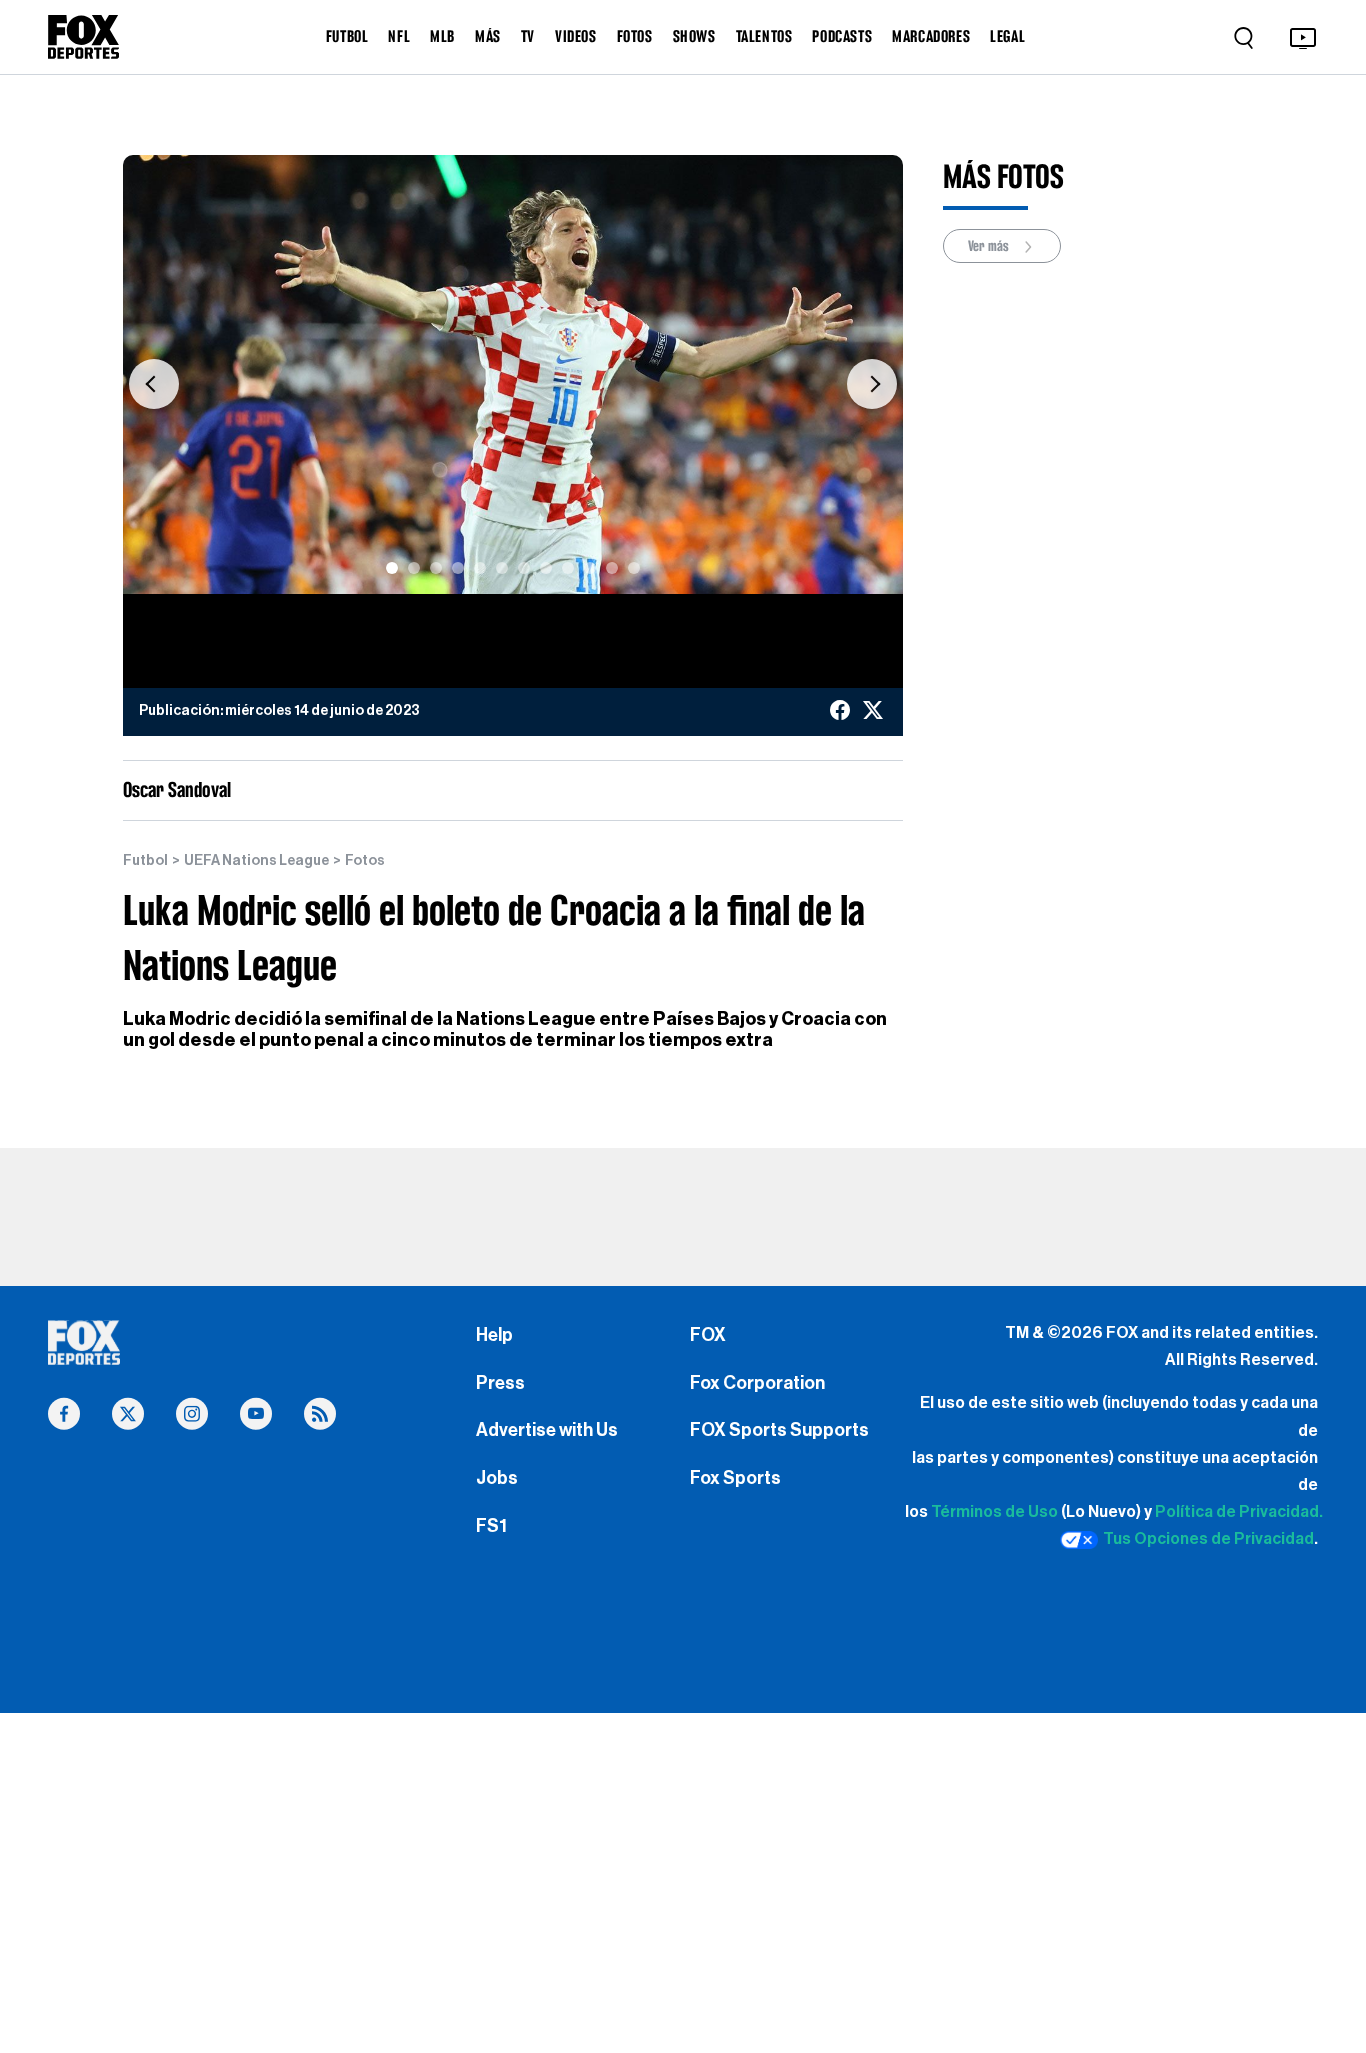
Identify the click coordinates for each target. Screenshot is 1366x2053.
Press (500, 1383)
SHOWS (694, 36)
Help (494, 1335)
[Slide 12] (634, 568)
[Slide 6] (502, 568)
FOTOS (635, 36)
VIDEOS (576, 36)
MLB (442, 36)
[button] (154, 384)
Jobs (497, 1478)
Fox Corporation (757, 1383)
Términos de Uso (994, 1512)
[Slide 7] (524, 568)
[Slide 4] (458, 568)
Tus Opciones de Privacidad (1208, 1539)
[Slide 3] (436, 568)
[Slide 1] (392, 568)
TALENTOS (764, 36)
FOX (708, 1335)
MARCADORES (931, 36)
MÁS (488, 36)
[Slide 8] (546, 568)
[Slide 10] (590, 568)
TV (528, 36)
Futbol (145, 861)
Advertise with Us (547, 1430)
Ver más (990, 246)
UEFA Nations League (256, 861)
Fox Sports (735, 1478)
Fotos (365, 861)
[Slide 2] (414, 568)
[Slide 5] (480, 568)
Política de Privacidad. (1239, 1512)
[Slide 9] (568, 568)
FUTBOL (347, 36)
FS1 (491, 1526)
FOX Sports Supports (779, 1430)
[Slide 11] (612, 568)
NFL (399, 36)
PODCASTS (842, 36)
